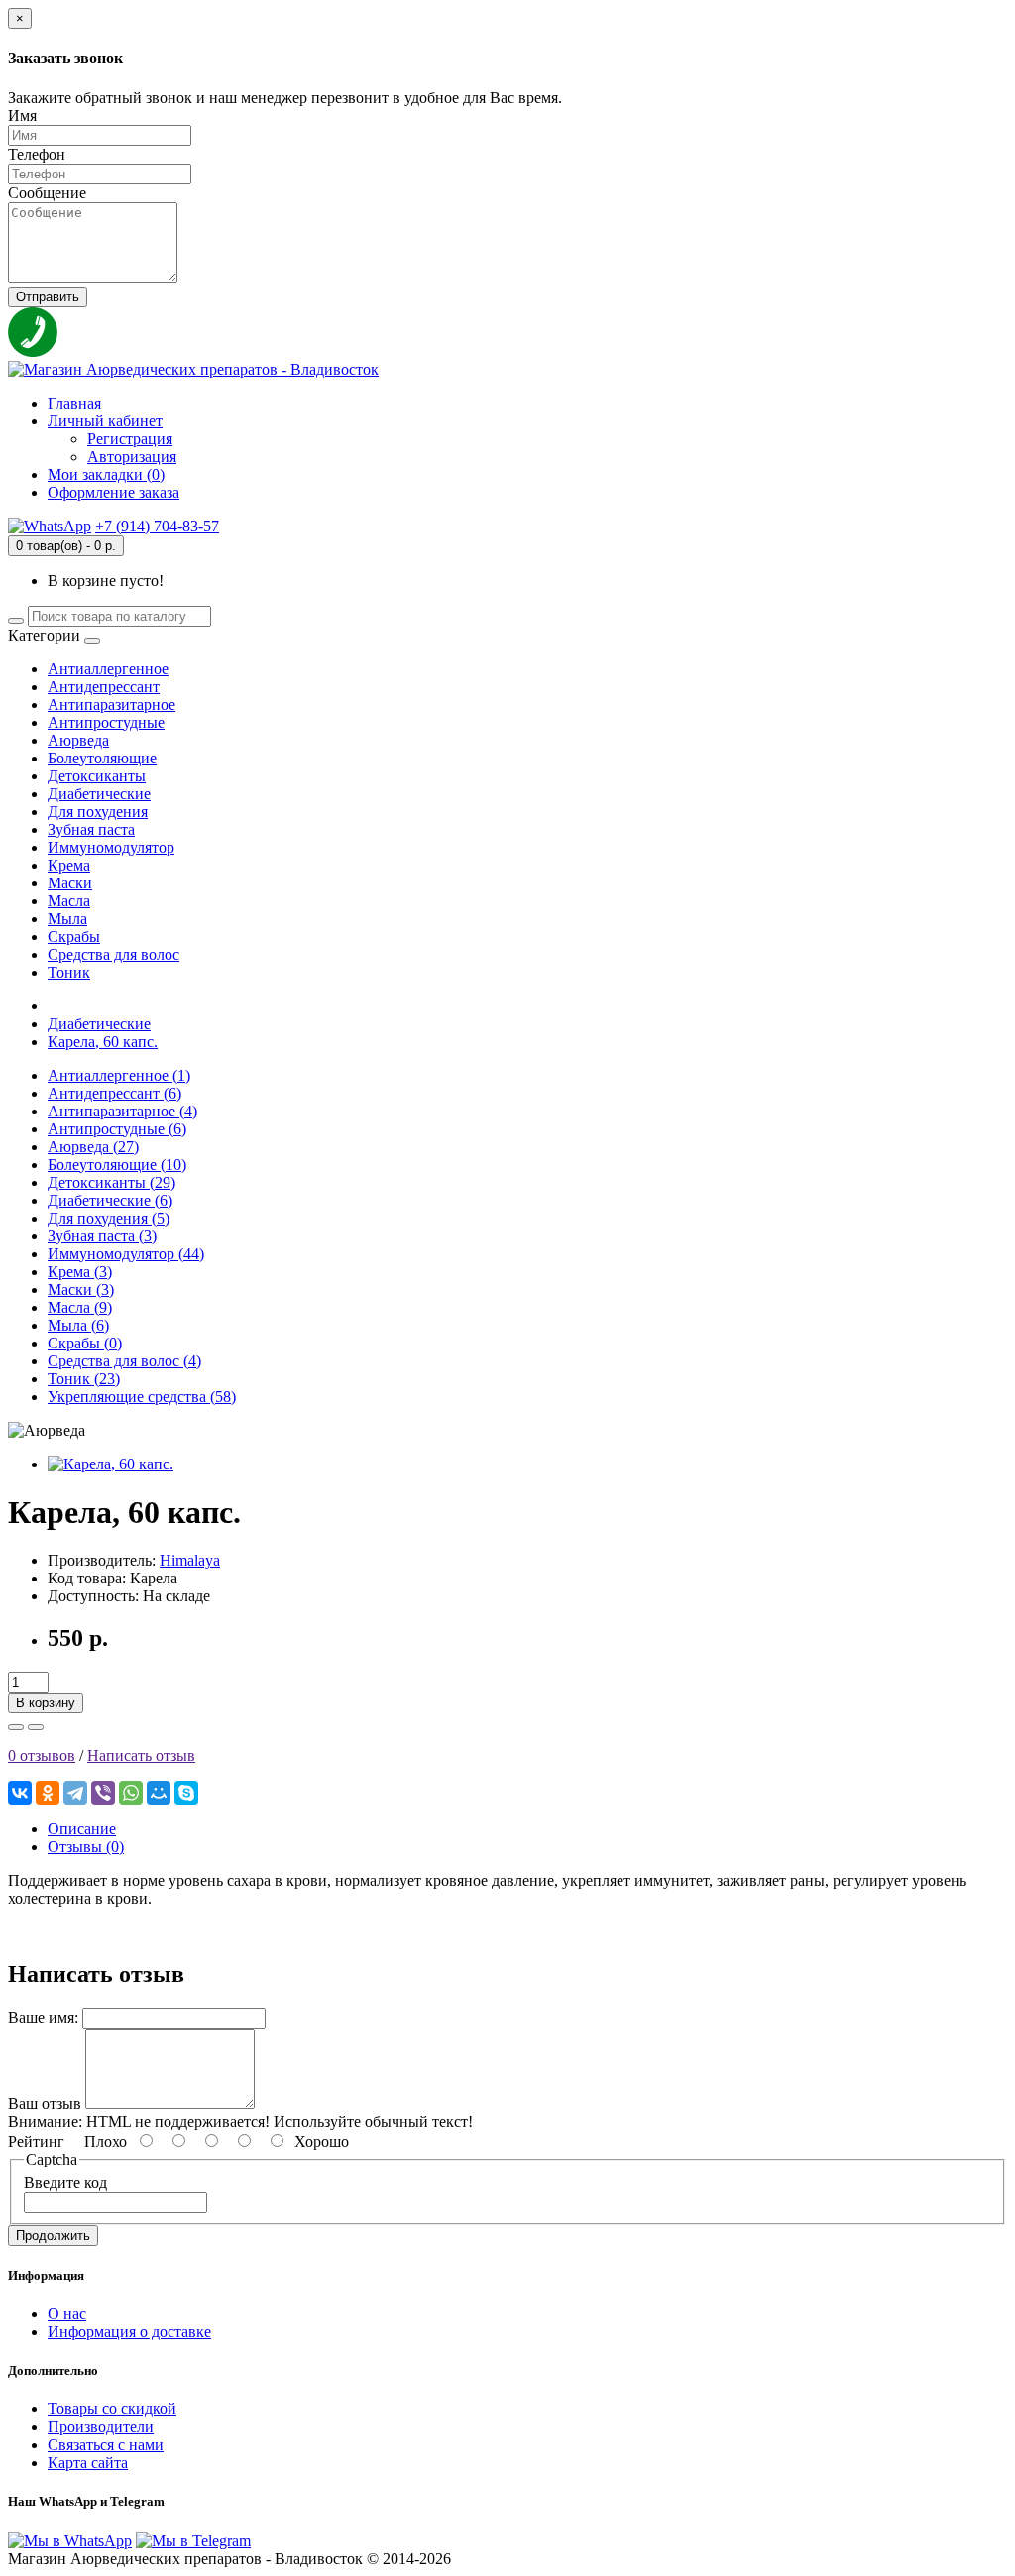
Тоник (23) (84, 1379)
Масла (69, 901)
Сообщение (47, 193)
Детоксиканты (97, 776)
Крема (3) (80, 1272)
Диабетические (99, 794)
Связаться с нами (106, 2445)
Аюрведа (78, 740)
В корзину (46, 1703)
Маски (70, 883)
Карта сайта (88, 2462)
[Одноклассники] (48, 1793)
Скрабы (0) (85, 1343)
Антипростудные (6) (117, 1129)
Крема (69, 865)
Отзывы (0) (86, 1847)
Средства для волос (113, 954)
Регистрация (130, 439)
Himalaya (190, 1560)
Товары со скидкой (112, 2409)
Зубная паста (91, 829)
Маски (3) (81, 1289)
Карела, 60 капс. (103, 1042)
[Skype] (186, 1793)
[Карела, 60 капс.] (111, 1464)
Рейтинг (36, 2141)
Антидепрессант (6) (114, 1093)
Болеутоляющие (102, 758)
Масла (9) (80, 1307)
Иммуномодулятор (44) (126, 1254)
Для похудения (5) (109, 1218)
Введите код (65, 2183)
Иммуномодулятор (111, 847)
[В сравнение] (36, 1727)
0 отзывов (42, 1756)
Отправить (48, 297)
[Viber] (103, 1793)
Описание (82, 1829)
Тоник (69, 972)
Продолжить (53, 2235)
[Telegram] (75, 1793)
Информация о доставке (129, 2332)
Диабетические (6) (110, 1200)
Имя (22, 116)
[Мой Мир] (159, 1793)
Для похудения (98, 812)
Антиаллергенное (108, 669)
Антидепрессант (104, 687)
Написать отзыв (141, 1756)
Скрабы (74, 937)
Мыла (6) (78, 1325)
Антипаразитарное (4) (122, 1111)
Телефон (37, 154)
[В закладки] (16, 1727)
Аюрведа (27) (93, 1147)
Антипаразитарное (112, 704)
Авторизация (132, 457)
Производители (101, 2427)
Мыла (67, 919)
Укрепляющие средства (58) (142, 1397)
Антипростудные (106, 722)
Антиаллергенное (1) (119, 1075)
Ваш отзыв (45, 2104)
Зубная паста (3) (102, 1236)
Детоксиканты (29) (112, 1182)
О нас (67, 2314)
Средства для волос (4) (124, 1361)
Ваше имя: (43, 2017)
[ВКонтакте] (20, 1793)
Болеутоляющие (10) (117, 1165)
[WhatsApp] (131, 1793)
